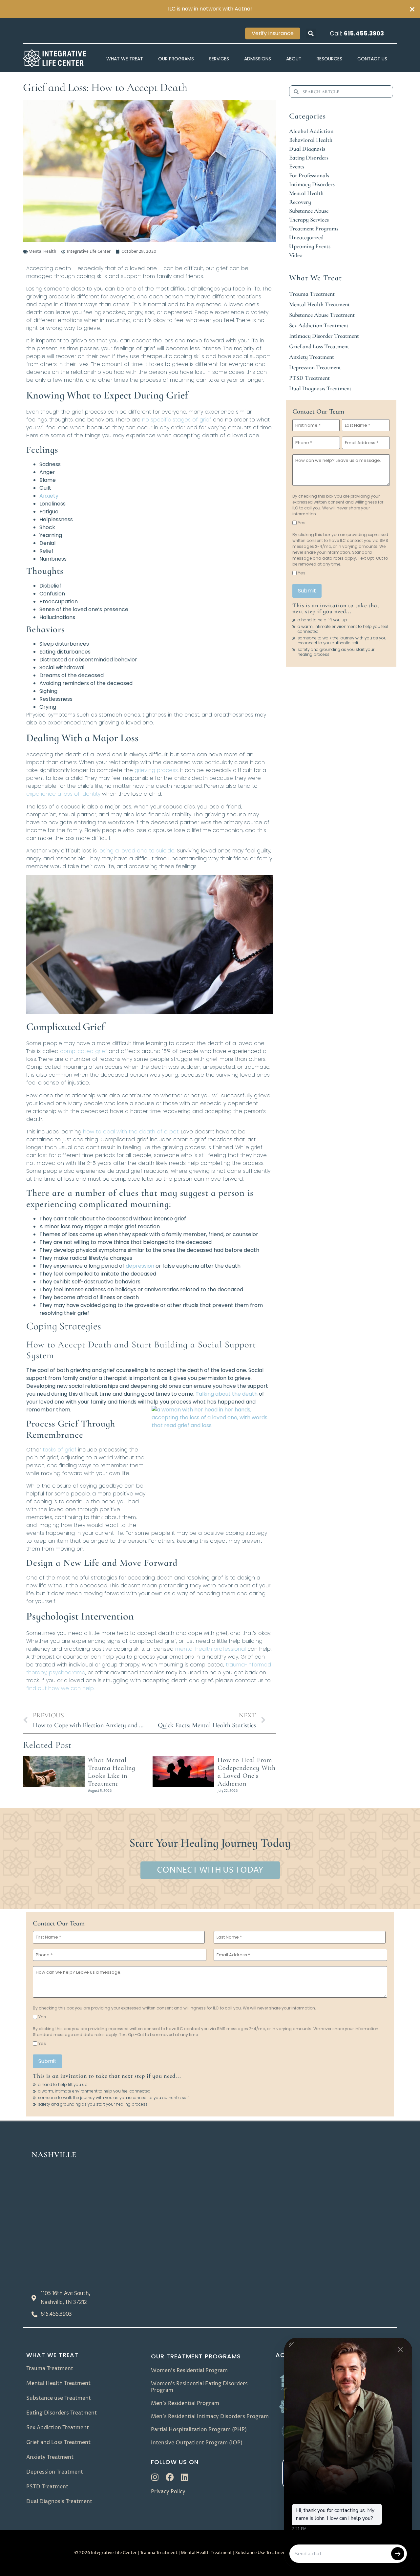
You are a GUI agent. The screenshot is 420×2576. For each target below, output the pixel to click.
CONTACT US (372, 59)
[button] (311, 33)
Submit (307, 591)
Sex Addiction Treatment (319, 325)
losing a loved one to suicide (136, 851)
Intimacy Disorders (312, 184)
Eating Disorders (309, 158)
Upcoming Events (310, 246)
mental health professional (210, 1649)
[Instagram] (155, 2477)
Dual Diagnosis (307, 149)
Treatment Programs (314, 228)
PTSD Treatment (309, 378)
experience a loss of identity (63, 794)
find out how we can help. (60, 1688)
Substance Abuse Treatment (322, 315)
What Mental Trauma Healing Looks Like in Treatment (112, 1772)
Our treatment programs (196, 2356)
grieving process (156, 770)
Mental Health (42, 252)
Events (297, 166)
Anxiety (49, 496)
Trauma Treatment (312, 294)
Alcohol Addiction (311, 131)
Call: (357, 33)
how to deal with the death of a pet (131, 1132)
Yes (302, 523)
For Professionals (309, 175)
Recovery (300, 202)
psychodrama (67, 1673)
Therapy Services (309, 220)
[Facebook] (170, 2477)
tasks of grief (60, 1450)
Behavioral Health (311, 140)
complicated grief (84, 1051)
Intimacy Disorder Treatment (324, 336)
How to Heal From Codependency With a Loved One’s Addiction (247, 1772)
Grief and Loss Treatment (319, 346)
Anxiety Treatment (312, 357)
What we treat (52, 2355)
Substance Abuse (309, 211)
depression (141, 1266)
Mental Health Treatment (319, 304)
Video (296, 255)
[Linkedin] (185, 2477)
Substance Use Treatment (261, 2553)
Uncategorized (306, 237)
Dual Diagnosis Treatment (320, 388)
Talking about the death (227, 1394)
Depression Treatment (315, 367)
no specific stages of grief (177, 420)
